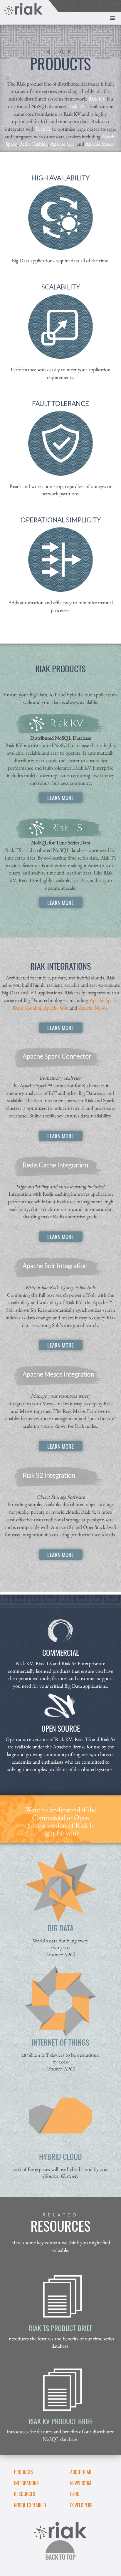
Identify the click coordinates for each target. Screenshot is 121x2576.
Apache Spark (103, 1000)
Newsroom (81, 2483)
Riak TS (76, 106)
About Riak (81, 2472)
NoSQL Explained (30, 2505)
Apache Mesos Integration (58, 1374)
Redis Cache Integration (55, 1165)
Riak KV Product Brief (61, 2421)
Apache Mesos (100, 144)
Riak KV (97, 99)
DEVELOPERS (81, 2505)
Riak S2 (43, 129)
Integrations (26, 2483)
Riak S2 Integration (49, 1475)
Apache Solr (62, 144)
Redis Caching (33, 144)
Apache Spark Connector (57, 1056)
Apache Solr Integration (55, 1266)
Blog (75, 2494)
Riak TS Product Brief (60, 2328)
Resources (25, 2494)
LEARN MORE (60, 797)
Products (23, 2472)
